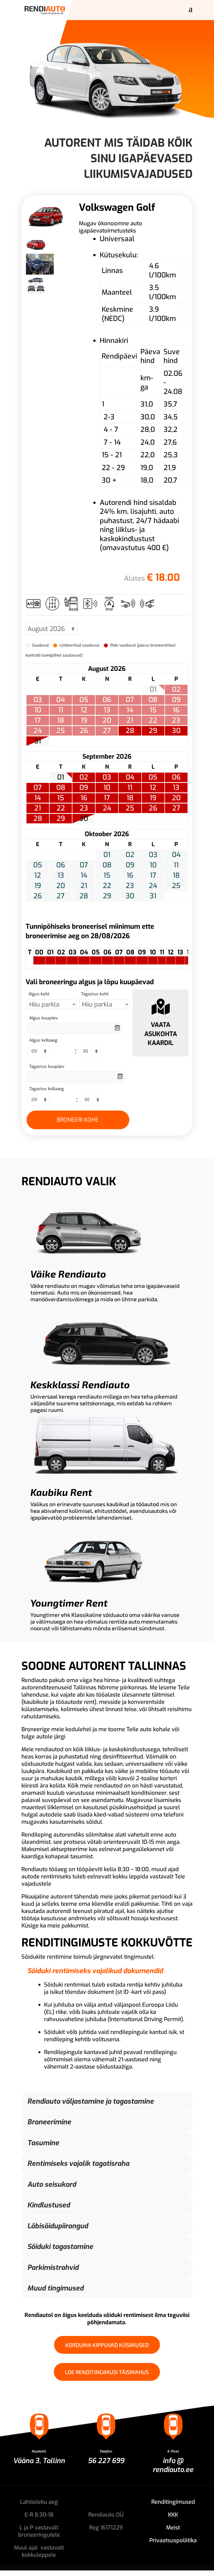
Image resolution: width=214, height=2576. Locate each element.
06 (176, 777)
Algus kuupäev (44, 1018)
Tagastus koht (95, 994)
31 (38, 741)
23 (84, 808)
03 (107, 777)
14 (38, 798)
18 (130, 798)
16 (84, 798)
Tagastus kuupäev (47, 1066)
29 (153, 731)
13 (176, 788)
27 (176, 808)
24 (107, 808)
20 (176, 798)
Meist (173, 2528)
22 (61, 808)
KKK (173, 2515)
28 (130, 731)
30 (176, 731)
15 (61, 798)
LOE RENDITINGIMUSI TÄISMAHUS (107, 2372)
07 (38, 788)
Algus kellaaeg (43, 1040)
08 (61, 788)
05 (153, 777)
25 (130, 808)
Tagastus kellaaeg (47, 1089)
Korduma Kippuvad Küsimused (107, 2345)
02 (84, 777)
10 (107, 788)
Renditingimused (173, 2502)
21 (38, 808)
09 (84, 788)
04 (130, 777)
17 (107, 798)
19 (153, 798)
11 (130, 788)
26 (153, 808)
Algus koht (39, 994)
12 (153, 788)
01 (61, 777)
